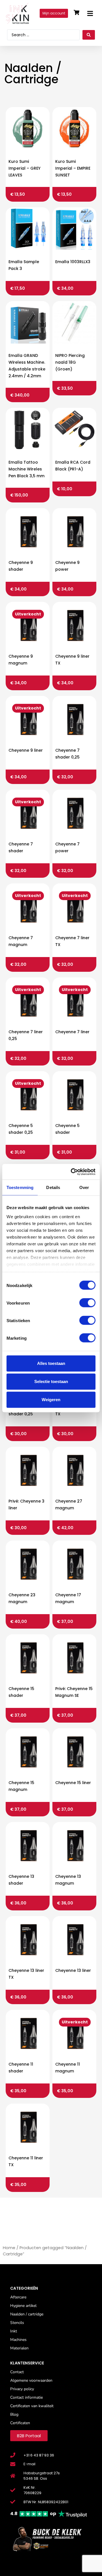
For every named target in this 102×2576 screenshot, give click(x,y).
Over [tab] (84, 1187)
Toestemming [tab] (20, 1187)
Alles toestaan (51, 1363)
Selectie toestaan (51, 1381)
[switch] (87, 1303)
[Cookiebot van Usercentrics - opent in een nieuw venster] (72, 1172)
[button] (90, 13)
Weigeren (51, 1400)
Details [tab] (53, 1187)
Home (9, 2248)
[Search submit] (89, 35)
